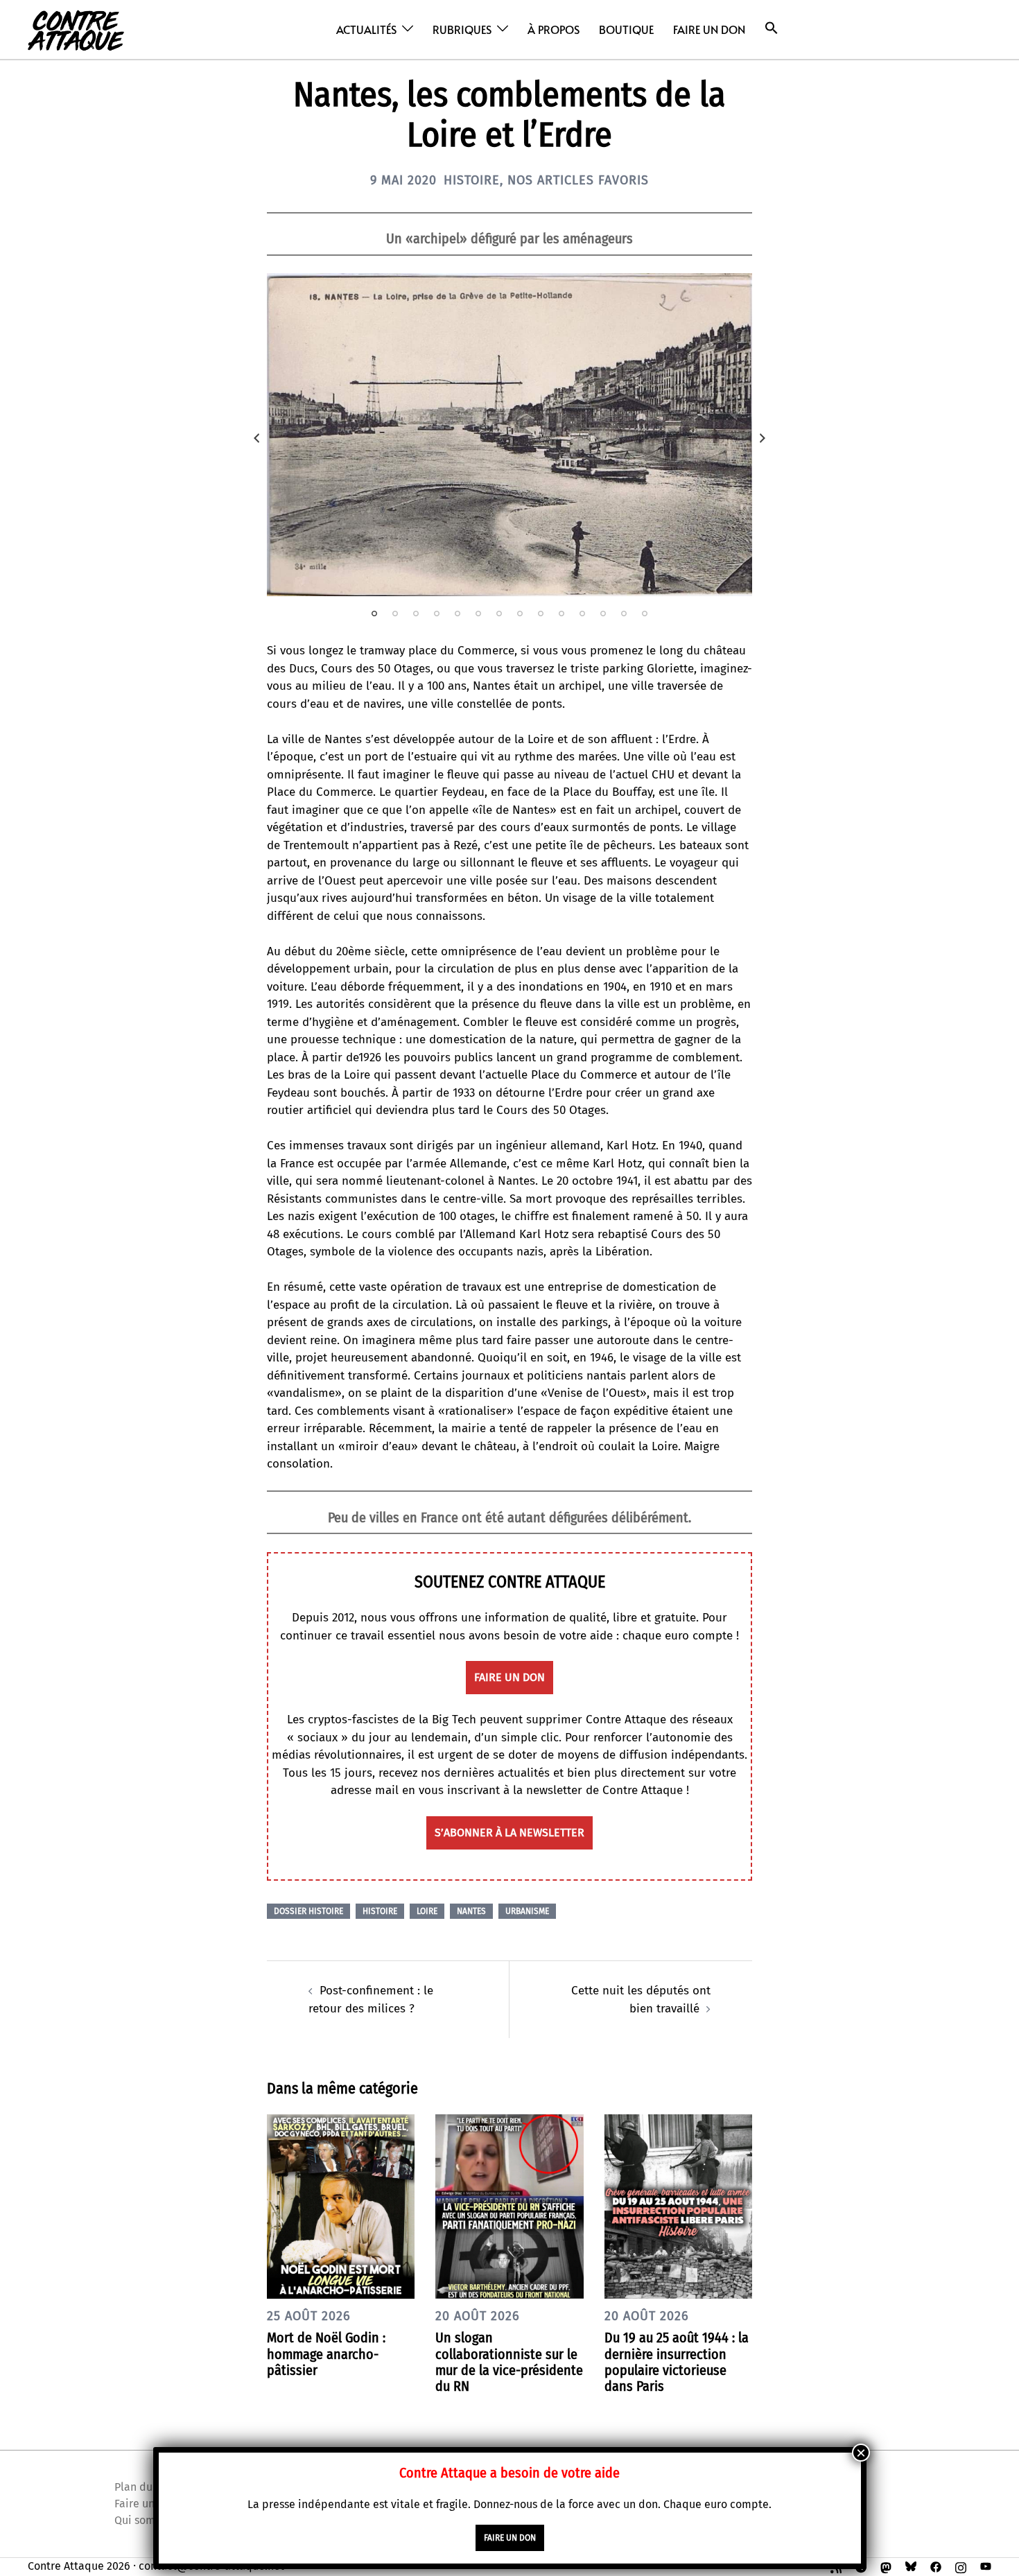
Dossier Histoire (308, 1911)
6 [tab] (478, 613)
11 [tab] (582, 613)
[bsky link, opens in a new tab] (911, 2566)
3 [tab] (416, 613)
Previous (256, 438)
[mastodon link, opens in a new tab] (886, 2566)
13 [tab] (624, 613)
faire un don (509, 1677)
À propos (554, 29)
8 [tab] (520, 613)
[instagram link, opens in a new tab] (961, 2566)
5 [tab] (458, 613)
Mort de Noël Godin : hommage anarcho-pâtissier (326, 2353)
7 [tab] (499, 613)
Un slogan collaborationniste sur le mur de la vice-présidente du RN (509, 2362)
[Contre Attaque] (76, 29)
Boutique (626, 29)
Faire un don (709, 29)
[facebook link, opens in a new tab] (936, 2566)
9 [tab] (541, 613)
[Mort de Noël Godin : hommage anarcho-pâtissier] (341, 2206)
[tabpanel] (509, 435)
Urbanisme (527, 1911)
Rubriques (462, 29)
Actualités (366, 29)
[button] (772, 28)
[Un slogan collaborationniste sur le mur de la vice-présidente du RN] (509, 2206)
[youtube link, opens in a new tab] (986, 2566)
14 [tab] (645, 613)
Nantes (471, 1911)
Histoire (472, 180)
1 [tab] (374, 613)
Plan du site (144, 2487)
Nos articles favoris (578, 180)
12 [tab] (603, 613)
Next (763, 438)
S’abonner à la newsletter (509, 1833)
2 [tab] (395, 613)
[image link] (509, 435)
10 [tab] (561, 613)
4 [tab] (437, 613)
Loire (427, 1911)
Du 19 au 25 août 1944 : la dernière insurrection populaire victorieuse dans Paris (677, 2362)
